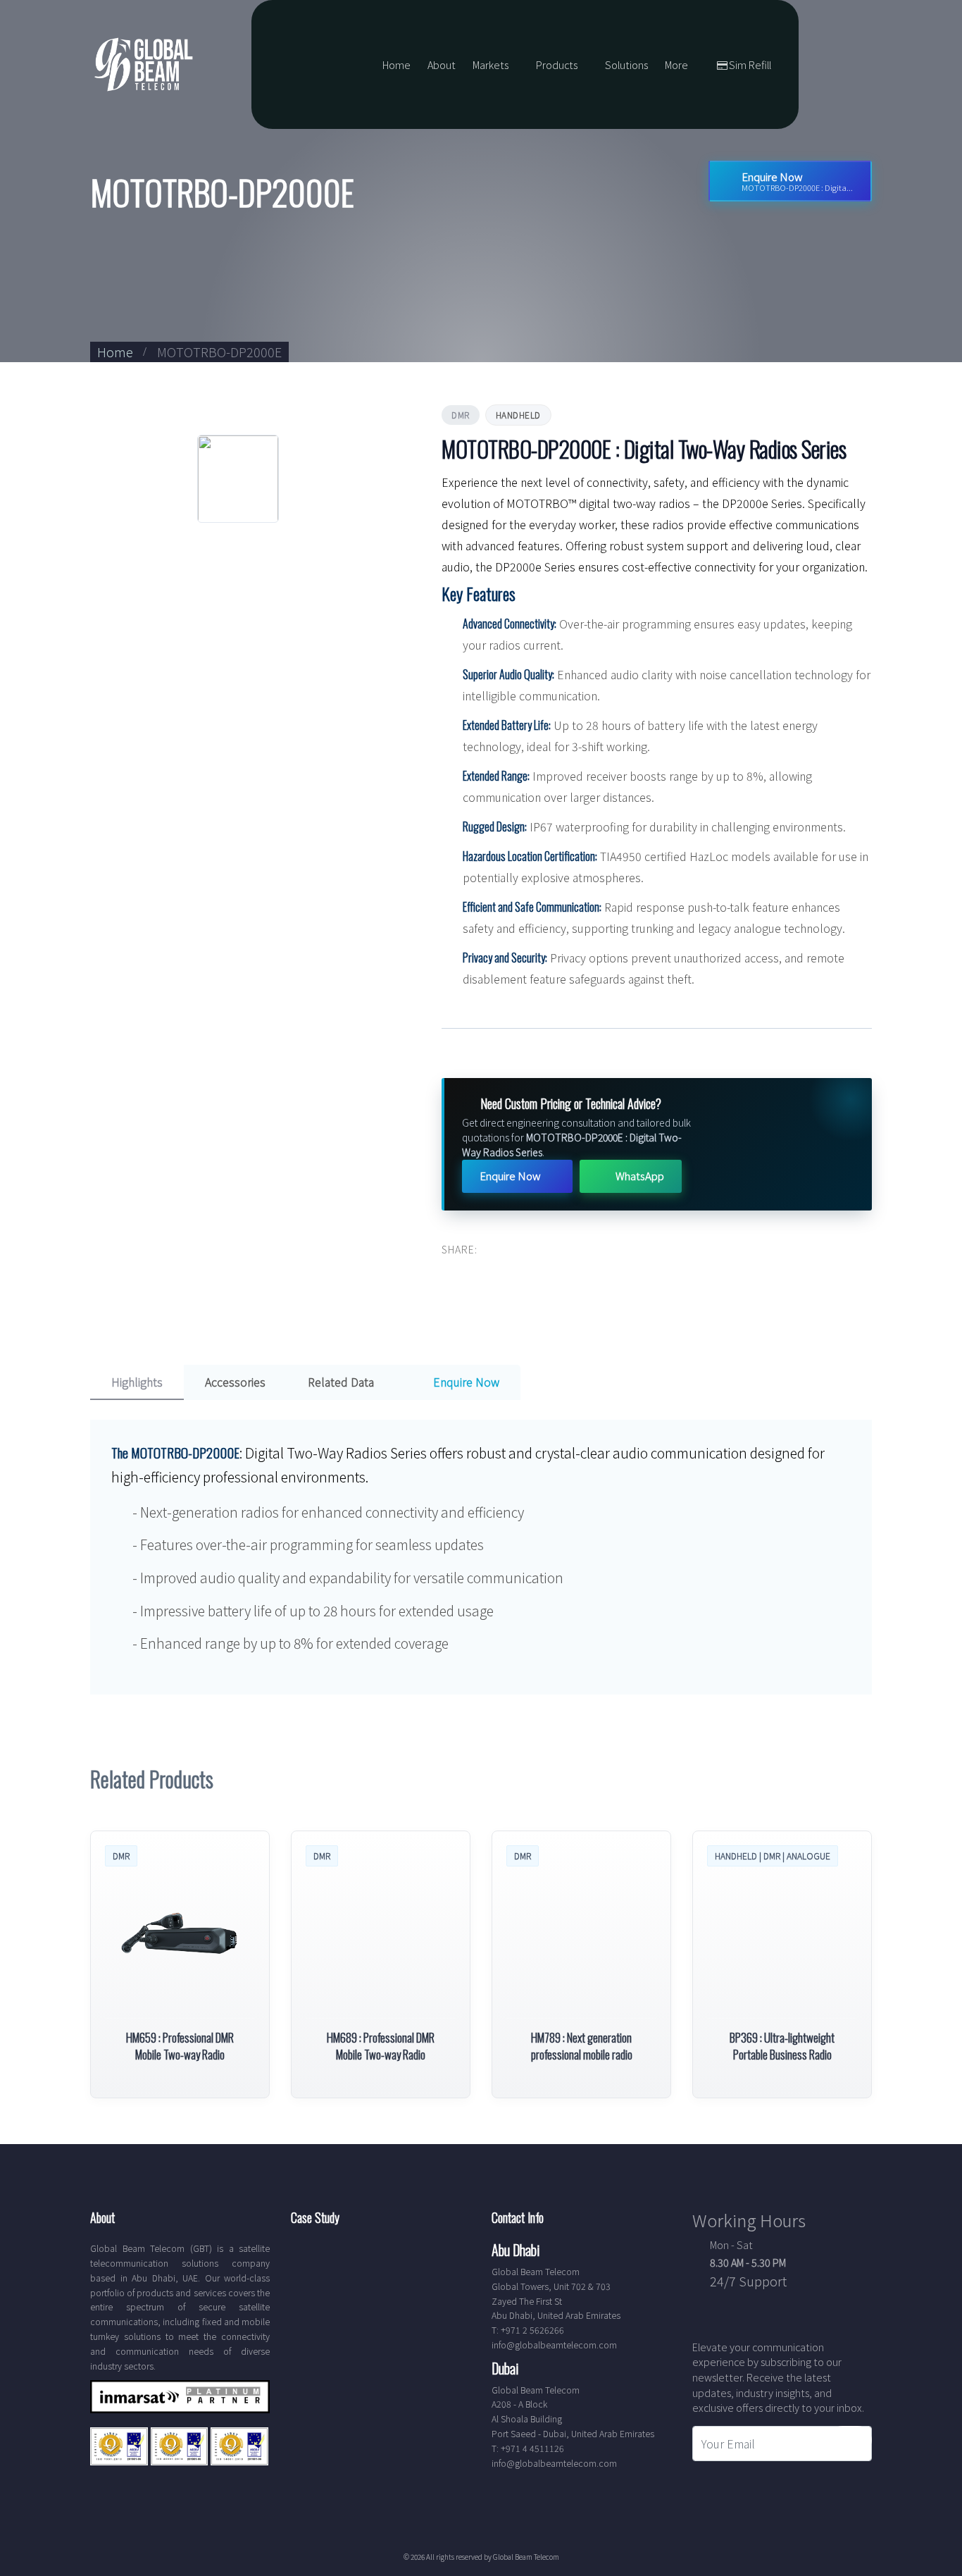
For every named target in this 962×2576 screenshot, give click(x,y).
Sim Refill (750, 64)
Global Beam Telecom (526, 2557)
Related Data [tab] (341, 1382)
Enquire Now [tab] (465, 1382)
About (442, 64)
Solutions (626, 64)
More (676, 64)
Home (396, 64)
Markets (491, 64)
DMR (461, 415)
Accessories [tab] (235, 1382)
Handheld (518, 415)
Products (557, 64)
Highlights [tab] (137, 1382)
